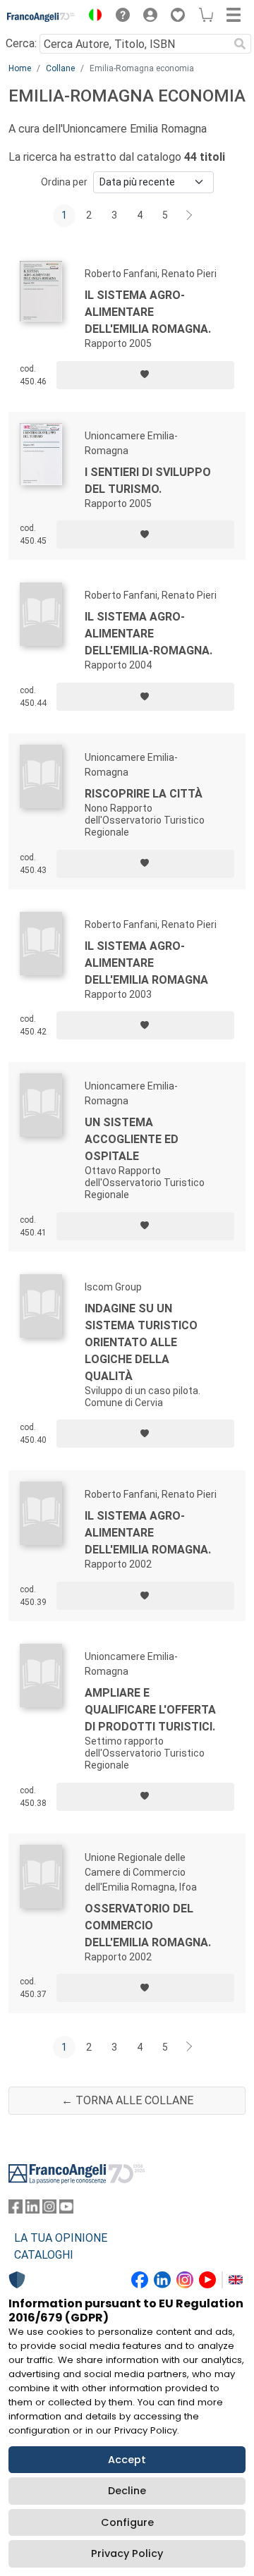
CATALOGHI (44, 2255)
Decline (127, 2491)
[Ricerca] (240, 44)
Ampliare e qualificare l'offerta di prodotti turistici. (150, 1710)
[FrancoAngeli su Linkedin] (32, 2210)
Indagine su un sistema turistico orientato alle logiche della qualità (141, 1342)
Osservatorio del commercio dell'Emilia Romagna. (148, 1925)
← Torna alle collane (127, 2100)
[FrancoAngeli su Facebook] (16, 2210)
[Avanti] (190, 216)
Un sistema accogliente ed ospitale (132, 1139)
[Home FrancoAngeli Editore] (41, 17)
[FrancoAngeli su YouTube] (66, 2210)
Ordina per (64, 182)
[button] (92, 17)
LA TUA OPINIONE (61, 2238)
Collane (60, 68)
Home (20, 68)
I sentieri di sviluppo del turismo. (148, 481)
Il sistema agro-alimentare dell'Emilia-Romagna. (149, 634)
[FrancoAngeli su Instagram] (49, 2210)
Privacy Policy (127, 2553)
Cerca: (21, 43)
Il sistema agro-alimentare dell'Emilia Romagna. (148, 312)
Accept (127, 2460)
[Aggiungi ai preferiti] (145, 375)
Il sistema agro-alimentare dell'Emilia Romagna (146, 963)
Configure (127, 2522)
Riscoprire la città (144, 794)
